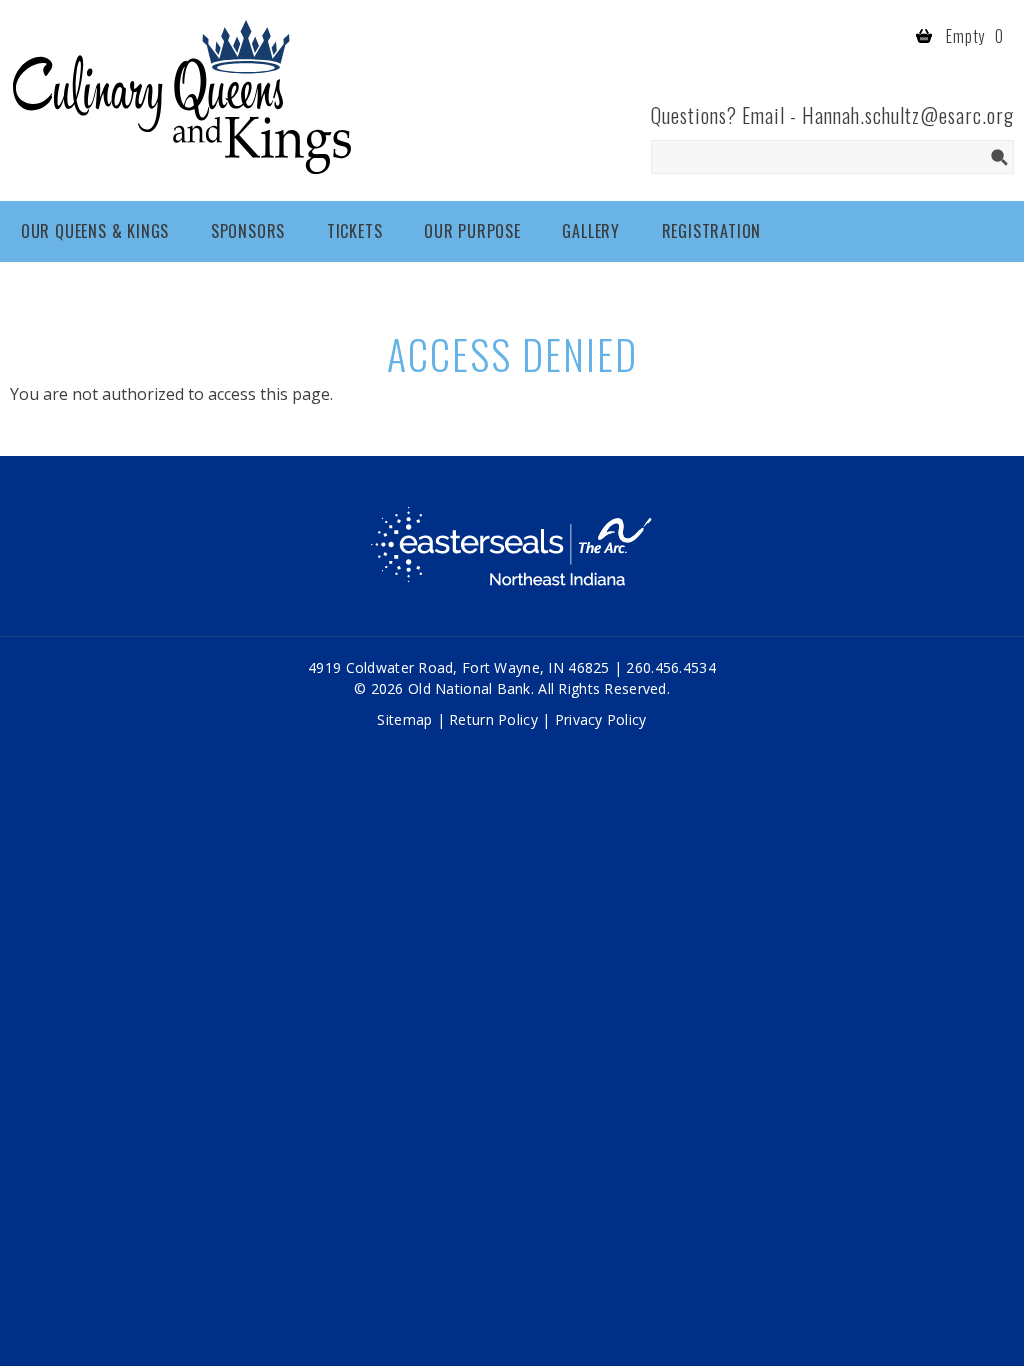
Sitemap (404, 719)
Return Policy (493, 719)
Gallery (591, 231)
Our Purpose (472, 231)
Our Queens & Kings (95, 231)
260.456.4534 (670, 667)
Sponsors (248, 231)
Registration (712, 231)
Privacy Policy (601, 719)
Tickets (355, 231)
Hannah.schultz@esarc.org (908, 115)
